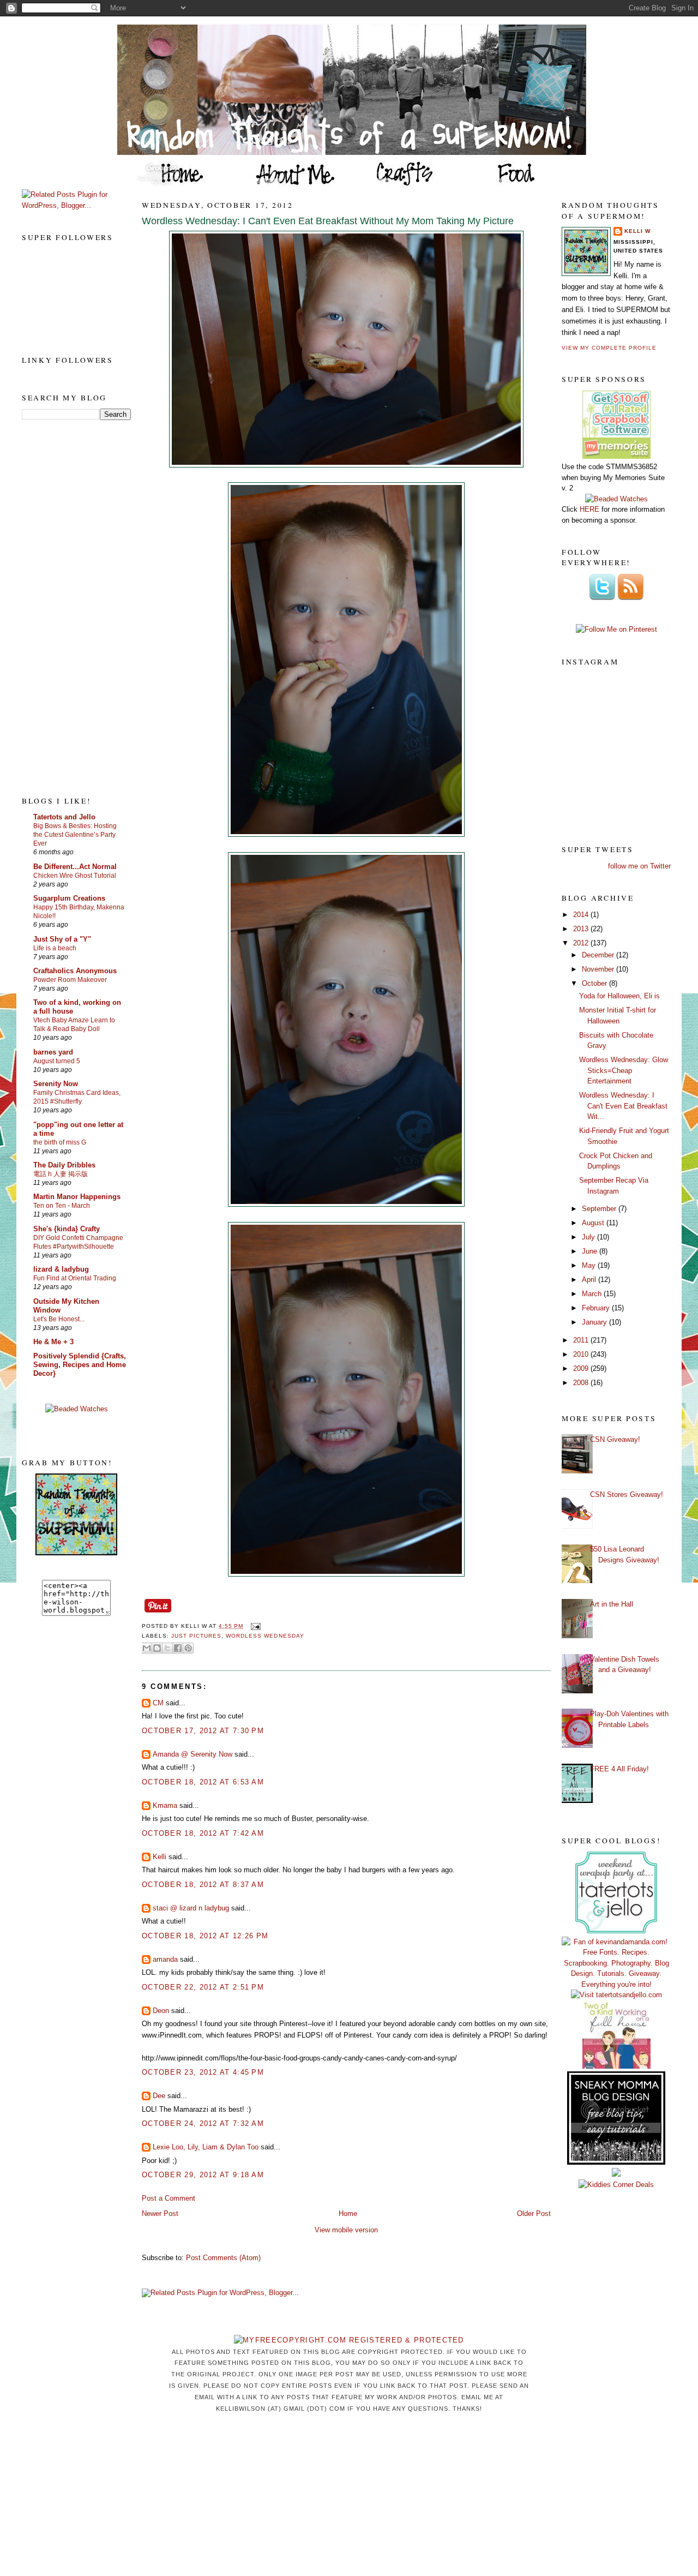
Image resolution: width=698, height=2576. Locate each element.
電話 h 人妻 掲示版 (61, 1174)
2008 (582, 1383)
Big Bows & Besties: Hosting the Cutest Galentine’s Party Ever (75, 835)
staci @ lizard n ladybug (191, 1908)
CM (158, 1703)
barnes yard (53, 1052)
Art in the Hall (612, 1604)
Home (348, 2213)
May (590, 1265)
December (599, 955)
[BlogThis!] (157, 1648)
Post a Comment (169, 2198)
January (595, 1322)
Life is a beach (55, 948)
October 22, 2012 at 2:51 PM (203, 1987)
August (594, 1223)
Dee (159, 2096)
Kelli (160, 1857)
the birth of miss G (60, 1142)
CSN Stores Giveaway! (627, 1494)
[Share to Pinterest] (188, 1648)
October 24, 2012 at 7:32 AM (203, 2123)
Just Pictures (196, 1636)
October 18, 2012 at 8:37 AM (203, 1885)
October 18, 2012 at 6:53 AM (203, 1782)
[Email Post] (254, 1626)
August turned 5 (57, 1061)
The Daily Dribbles (64, 1165)
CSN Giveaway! (615, 1439)
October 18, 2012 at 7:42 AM (203, 1833)
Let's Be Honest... (59, 1319)
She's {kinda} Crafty (67, 1229)
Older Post (534, 2213)
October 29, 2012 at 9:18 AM (203, 2175)
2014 (582, 915)
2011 (582, 1340)
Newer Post (160, 2213)
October (595, 983)
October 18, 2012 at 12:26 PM (205, 1936)
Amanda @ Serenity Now (192, 1754)
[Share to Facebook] (178, 1648)
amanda (165, 1959)
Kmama (165, 1805)
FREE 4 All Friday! (619, 1769)
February (597, 1308)
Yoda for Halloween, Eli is (619, 996)
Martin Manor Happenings (77, 1197)
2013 (582, 929)
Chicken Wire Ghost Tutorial (75, 876)
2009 (582, 1368)
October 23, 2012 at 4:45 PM (203, 2072)
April (590, 1280)
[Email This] (147, 1648)
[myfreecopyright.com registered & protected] (349, 2340)
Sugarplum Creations (69, 898)
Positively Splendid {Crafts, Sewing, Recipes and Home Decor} (80, 1365)
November (599, 969)
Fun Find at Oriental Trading (75, 1278)
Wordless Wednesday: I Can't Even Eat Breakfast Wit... (623, 1106)
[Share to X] (167, 1648)
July (589, 1237)
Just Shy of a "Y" (62, 939)
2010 (582, 1354)
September (600, 1209)
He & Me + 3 (53, 1342)
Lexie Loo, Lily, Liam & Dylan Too (206, 2147)
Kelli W (637, 231)
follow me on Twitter (639, 866)
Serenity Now (56, 1084)
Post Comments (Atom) (223, 2258)
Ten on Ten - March (62, 1206)
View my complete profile (609, 348)
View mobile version (346, 2230)
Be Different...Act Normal (75, 867)
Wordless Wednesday (265, 1636)
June (591, 1251)
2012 (582, 943)
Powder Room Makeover (70, 980)
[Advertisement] (65, 607)
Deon (161, 2011)
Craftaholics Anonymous (75, 971)
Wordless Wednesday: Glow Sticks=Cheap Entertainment (624, 1070)
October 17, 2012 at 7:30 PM (203, 1731)
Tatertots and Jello (64, 817)
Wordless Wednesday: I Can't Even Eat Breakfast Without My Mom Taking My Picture (328, 221)
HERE (589, 509)
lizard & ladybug (61, 1269)
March (593, 1294)
